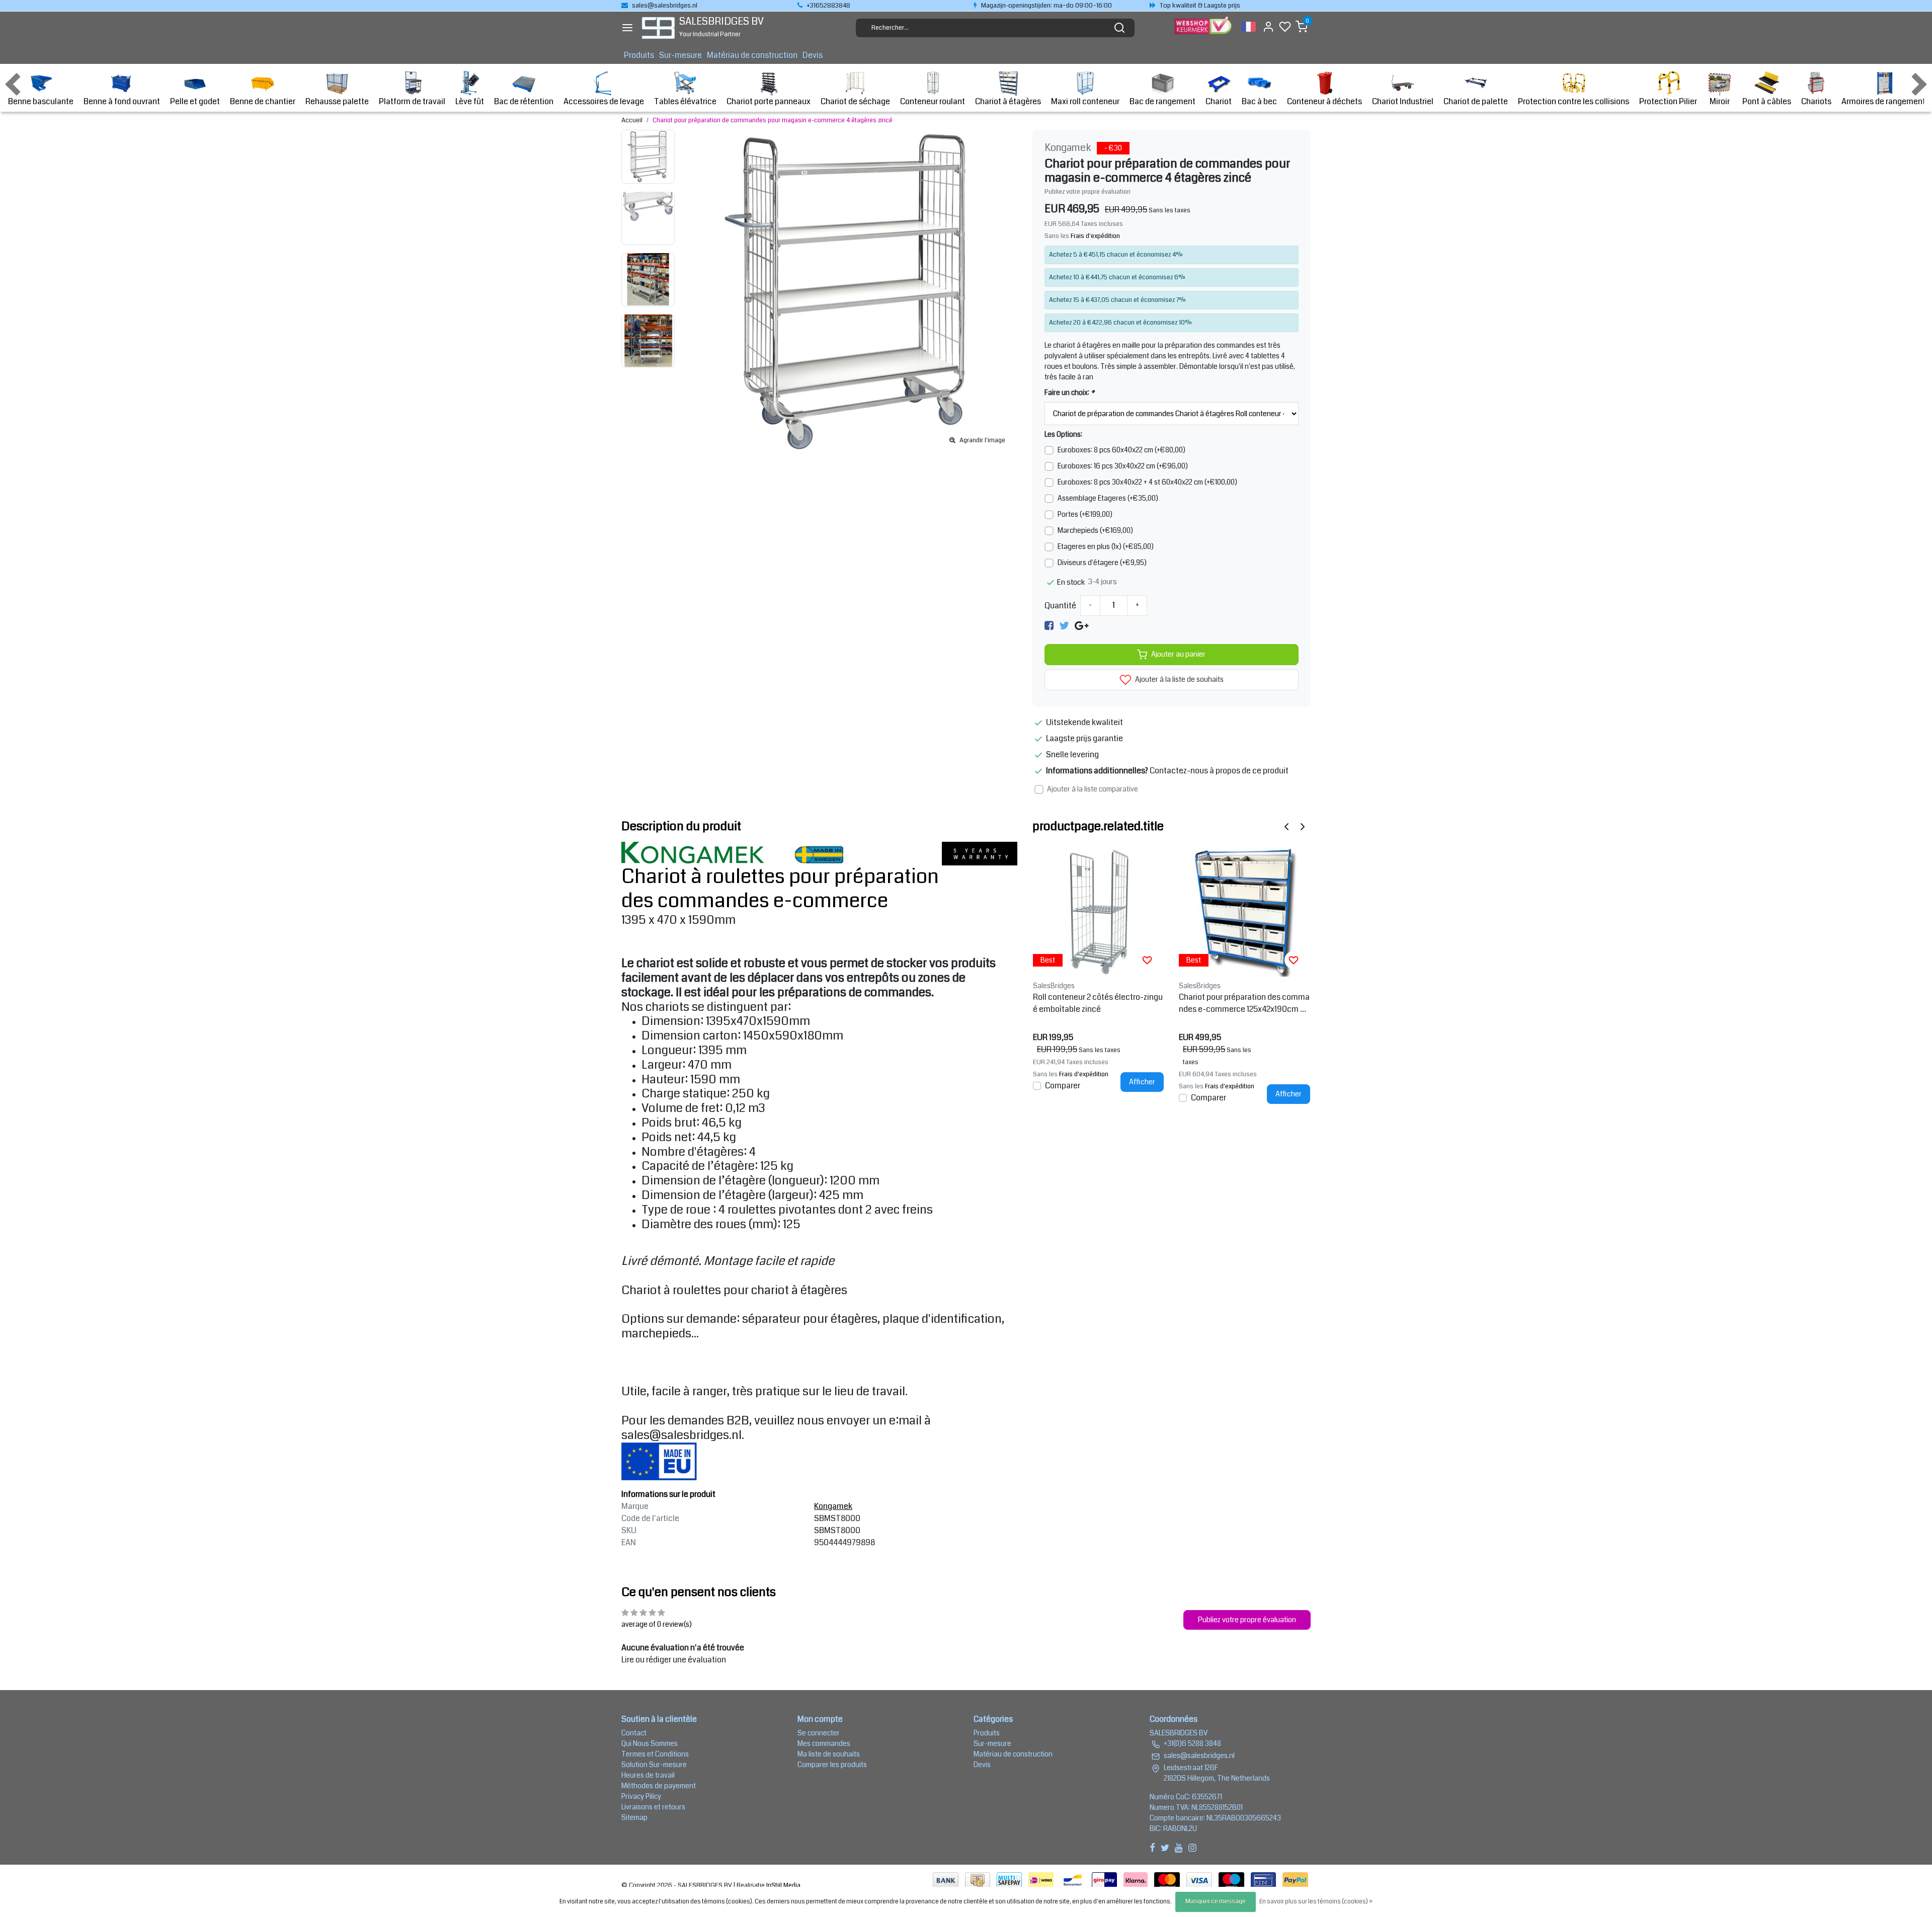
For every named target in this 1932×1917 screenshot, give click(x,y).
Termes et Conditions (655, 1754)
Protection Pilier (1668, 101)
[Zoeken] (1119, 28)
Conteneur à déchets (1324, 101)
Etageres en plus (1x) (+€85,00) (1106, 546)
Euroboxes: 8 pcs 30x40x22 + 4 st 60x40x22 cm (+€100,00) (1147, 482)
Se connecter (819, 1733)
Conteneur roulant (933, 101)
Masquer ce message (1216, 1902)
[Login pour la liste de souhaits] (1147, 960)
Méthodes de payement (659, 1786)
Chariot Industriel (1403, 101)
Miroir (1720, 101)
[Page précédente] (1286, 826)
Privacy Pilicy (641, 1796)
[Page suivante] (1303, 826)
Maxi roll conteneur (1085, 101)
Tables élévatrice (685, 101)
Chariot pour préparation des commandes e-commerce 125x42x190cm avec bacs (1244, 1003)
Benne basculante (41, 101)
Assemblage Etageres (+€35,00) (1108, 498)
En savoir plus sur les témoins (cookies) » (1316, 1902)
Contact (634, 1733)
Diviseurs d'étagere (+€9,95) (1102, 563)
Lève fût (470, 101)
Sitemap (634, 1817)
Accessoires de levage (604, 101)
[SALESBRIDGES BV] (658, 28)
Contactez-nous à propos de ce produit (1219, 771)
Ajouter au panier (1178, 654)
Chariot (1219, 101)
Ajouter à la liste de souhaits (1179, 680)
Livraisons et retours (653, 1807)
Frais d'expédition (1095, 236)
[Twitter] (1064, 626)
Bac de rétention (524, 101)
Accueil (632, 120)
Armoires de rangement (1883, 101)
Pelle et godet (195, 101)
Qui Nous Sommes (650, 1743)
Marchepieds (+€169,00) (1095, 530)
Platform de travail (412, 101)
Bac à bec (1259, 101)
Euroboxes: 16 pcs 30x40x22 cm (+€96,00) (1123, 466)
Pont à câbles (1767, 101)
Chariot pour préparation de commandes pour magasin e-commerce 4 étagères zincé (773, 120)
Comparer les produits (832, 1765)
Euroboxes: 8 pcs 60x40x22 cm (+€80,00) (1121, 450)
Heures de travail (648, 1775)
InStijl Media (783, 1885)
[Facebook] (1049, 626)
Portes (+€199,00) (1085, 514)
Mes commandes (824, 1743)
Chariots (1816, 101)
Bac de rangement (1162, 101)
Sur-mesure (680, 55)
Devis (813, 55)
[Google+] (1081, 626)
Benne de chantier (263, 101)
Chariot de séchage (855, 101)
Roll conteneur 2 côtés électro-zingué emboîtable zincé (1098, 1003)
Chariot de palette (1476, 101)
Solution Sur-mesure (654, 1765)
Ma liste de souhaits (829, 1754)
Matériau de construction (752, 55)
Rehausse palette (337, 101)
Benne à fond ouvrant (122, 101)
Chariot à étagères (1008, 101)
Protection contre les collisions (1574, 101)
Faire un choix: (1069, 392)
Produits (639, 55)
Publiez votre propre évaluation (1088, 192)
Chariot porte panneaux (769, 101)
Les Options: (1063, 434)
